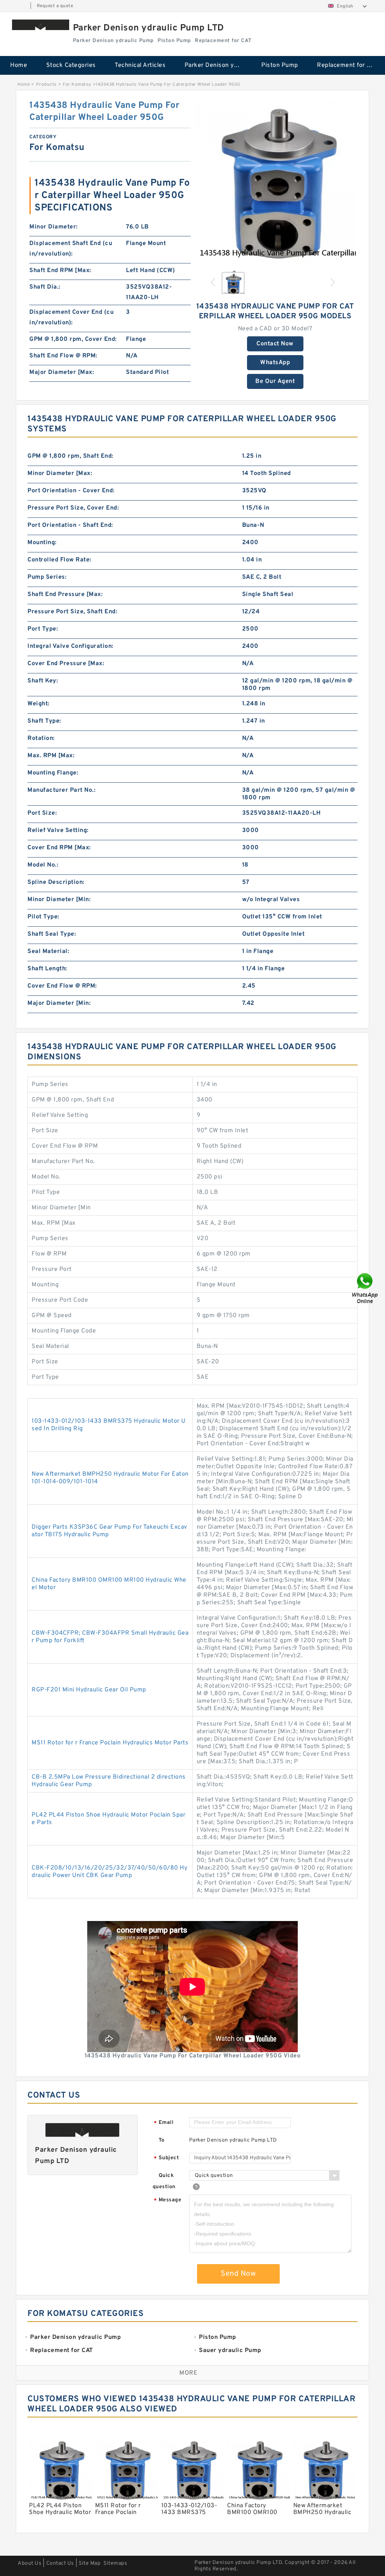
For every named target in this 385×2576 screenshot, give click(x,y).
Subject (166, 2158)
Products (46, 85)
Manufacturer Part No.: (61, 790)
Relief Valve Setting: (58, 830)
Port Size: (42, 813)
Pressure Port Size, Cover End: (73, 508)
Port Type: (43, 629)
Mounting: (42, 543)
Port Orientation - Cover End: (71, 491)
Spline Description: (56, 882)
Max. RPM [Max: (51, 756)
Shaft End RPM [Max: (60, 271)
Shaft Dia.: (45, 287)
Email (164, 2123)
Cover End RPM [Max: (59, 848)
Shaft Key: (43, 681)
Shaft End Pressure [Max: (65, 594)
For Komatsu (77, 85)
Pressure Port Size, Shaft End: (72, 612)
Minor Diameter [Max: (60, 473)
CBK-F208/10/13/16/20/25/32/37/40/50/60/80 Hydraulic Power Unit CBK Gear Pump (109, 1872)
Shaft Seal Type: (52, 934)
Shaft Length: (47, 969)
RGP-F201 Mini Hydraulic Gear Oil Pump (89, 1690)
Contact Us (60, 2563)
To (162, 2140)
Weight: (39, 704)
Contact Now (275, 344)
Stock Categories (71, 65)
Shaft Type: (44, 721)
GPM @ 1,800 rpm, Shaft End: (70, 456)
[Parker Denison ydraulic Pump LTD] (41, 25)
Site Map (89, 2563)
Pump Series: (47, 577)
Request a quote (55, 6)
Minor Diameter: (54, 227)
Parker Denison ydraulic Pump (218, 65)
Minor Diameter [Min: (59, 900)
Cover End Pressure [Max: (66, 664)
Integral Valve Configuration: (70, 646)
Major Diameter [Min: (59, 1003)
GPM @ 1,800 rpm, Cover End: (73, 339)
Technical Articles (140, 65)
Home (19, 65)
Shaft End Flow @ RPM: (63, 356)
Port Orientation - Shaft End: (70, 525)
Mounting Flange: (53, 773)
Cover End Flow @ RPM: (62, 986)
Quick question (164, 2181)
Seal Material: (48, 951)
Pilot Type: (43, 917)
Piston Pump (280, 65)
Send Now (238, 2274)
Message (167, 2200)
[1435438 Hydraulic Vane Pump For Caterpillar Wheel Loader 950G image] (275, 180)
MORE (188, 2373)
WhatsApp (275, 363)
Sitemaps (115, 2563)
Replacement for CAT (347, 65)
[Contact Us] (365, 1288)
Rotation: (41, 738)
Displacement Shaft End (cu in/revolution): (71, 249)
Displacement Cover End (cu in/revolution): (71, 318)
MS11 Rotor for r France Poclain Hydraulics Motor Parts (110, 1743)
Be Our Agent (275, 381)
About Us (30, 2563)
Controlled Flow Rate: (59, 560)
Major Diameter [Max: (62, 372)
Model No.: (43, 865)
